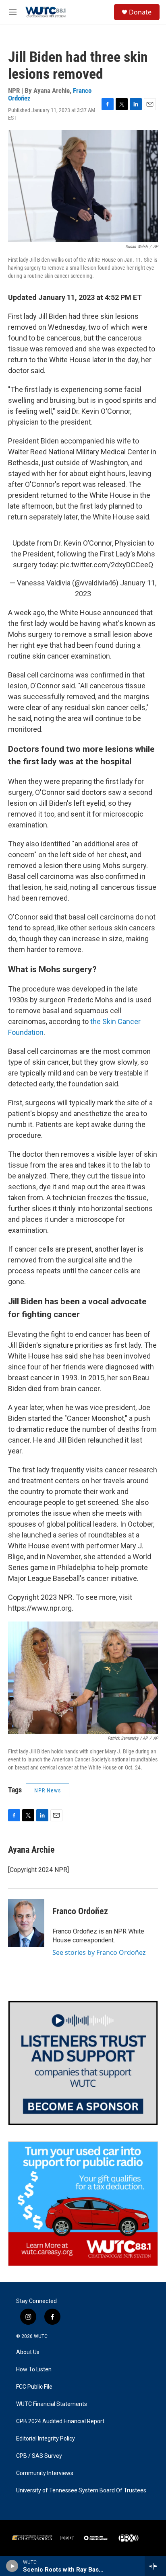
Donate (140, 12)
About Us (28, 2352)
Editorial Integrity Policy (46, 2439)
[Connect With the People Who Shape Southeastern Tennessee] (83, 2063)
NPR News (48, 1790)
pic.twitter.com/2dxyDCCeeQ (107, 565)
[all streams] (155, 2566)
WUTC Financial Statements (52, 2404)
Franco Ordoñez (80, 1911)
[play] (12, 2566)
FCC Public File (34, 2387)
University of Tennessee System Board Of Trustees (81, 2491)
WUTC (41, 2336)
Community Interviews (45, 2473)
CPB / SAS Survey (39, 2456)
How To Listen (34, 2370)
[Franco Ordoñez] (26, 1923)
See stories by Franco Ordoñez (99, 1952)
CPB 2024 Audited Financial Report (60, 2421)
